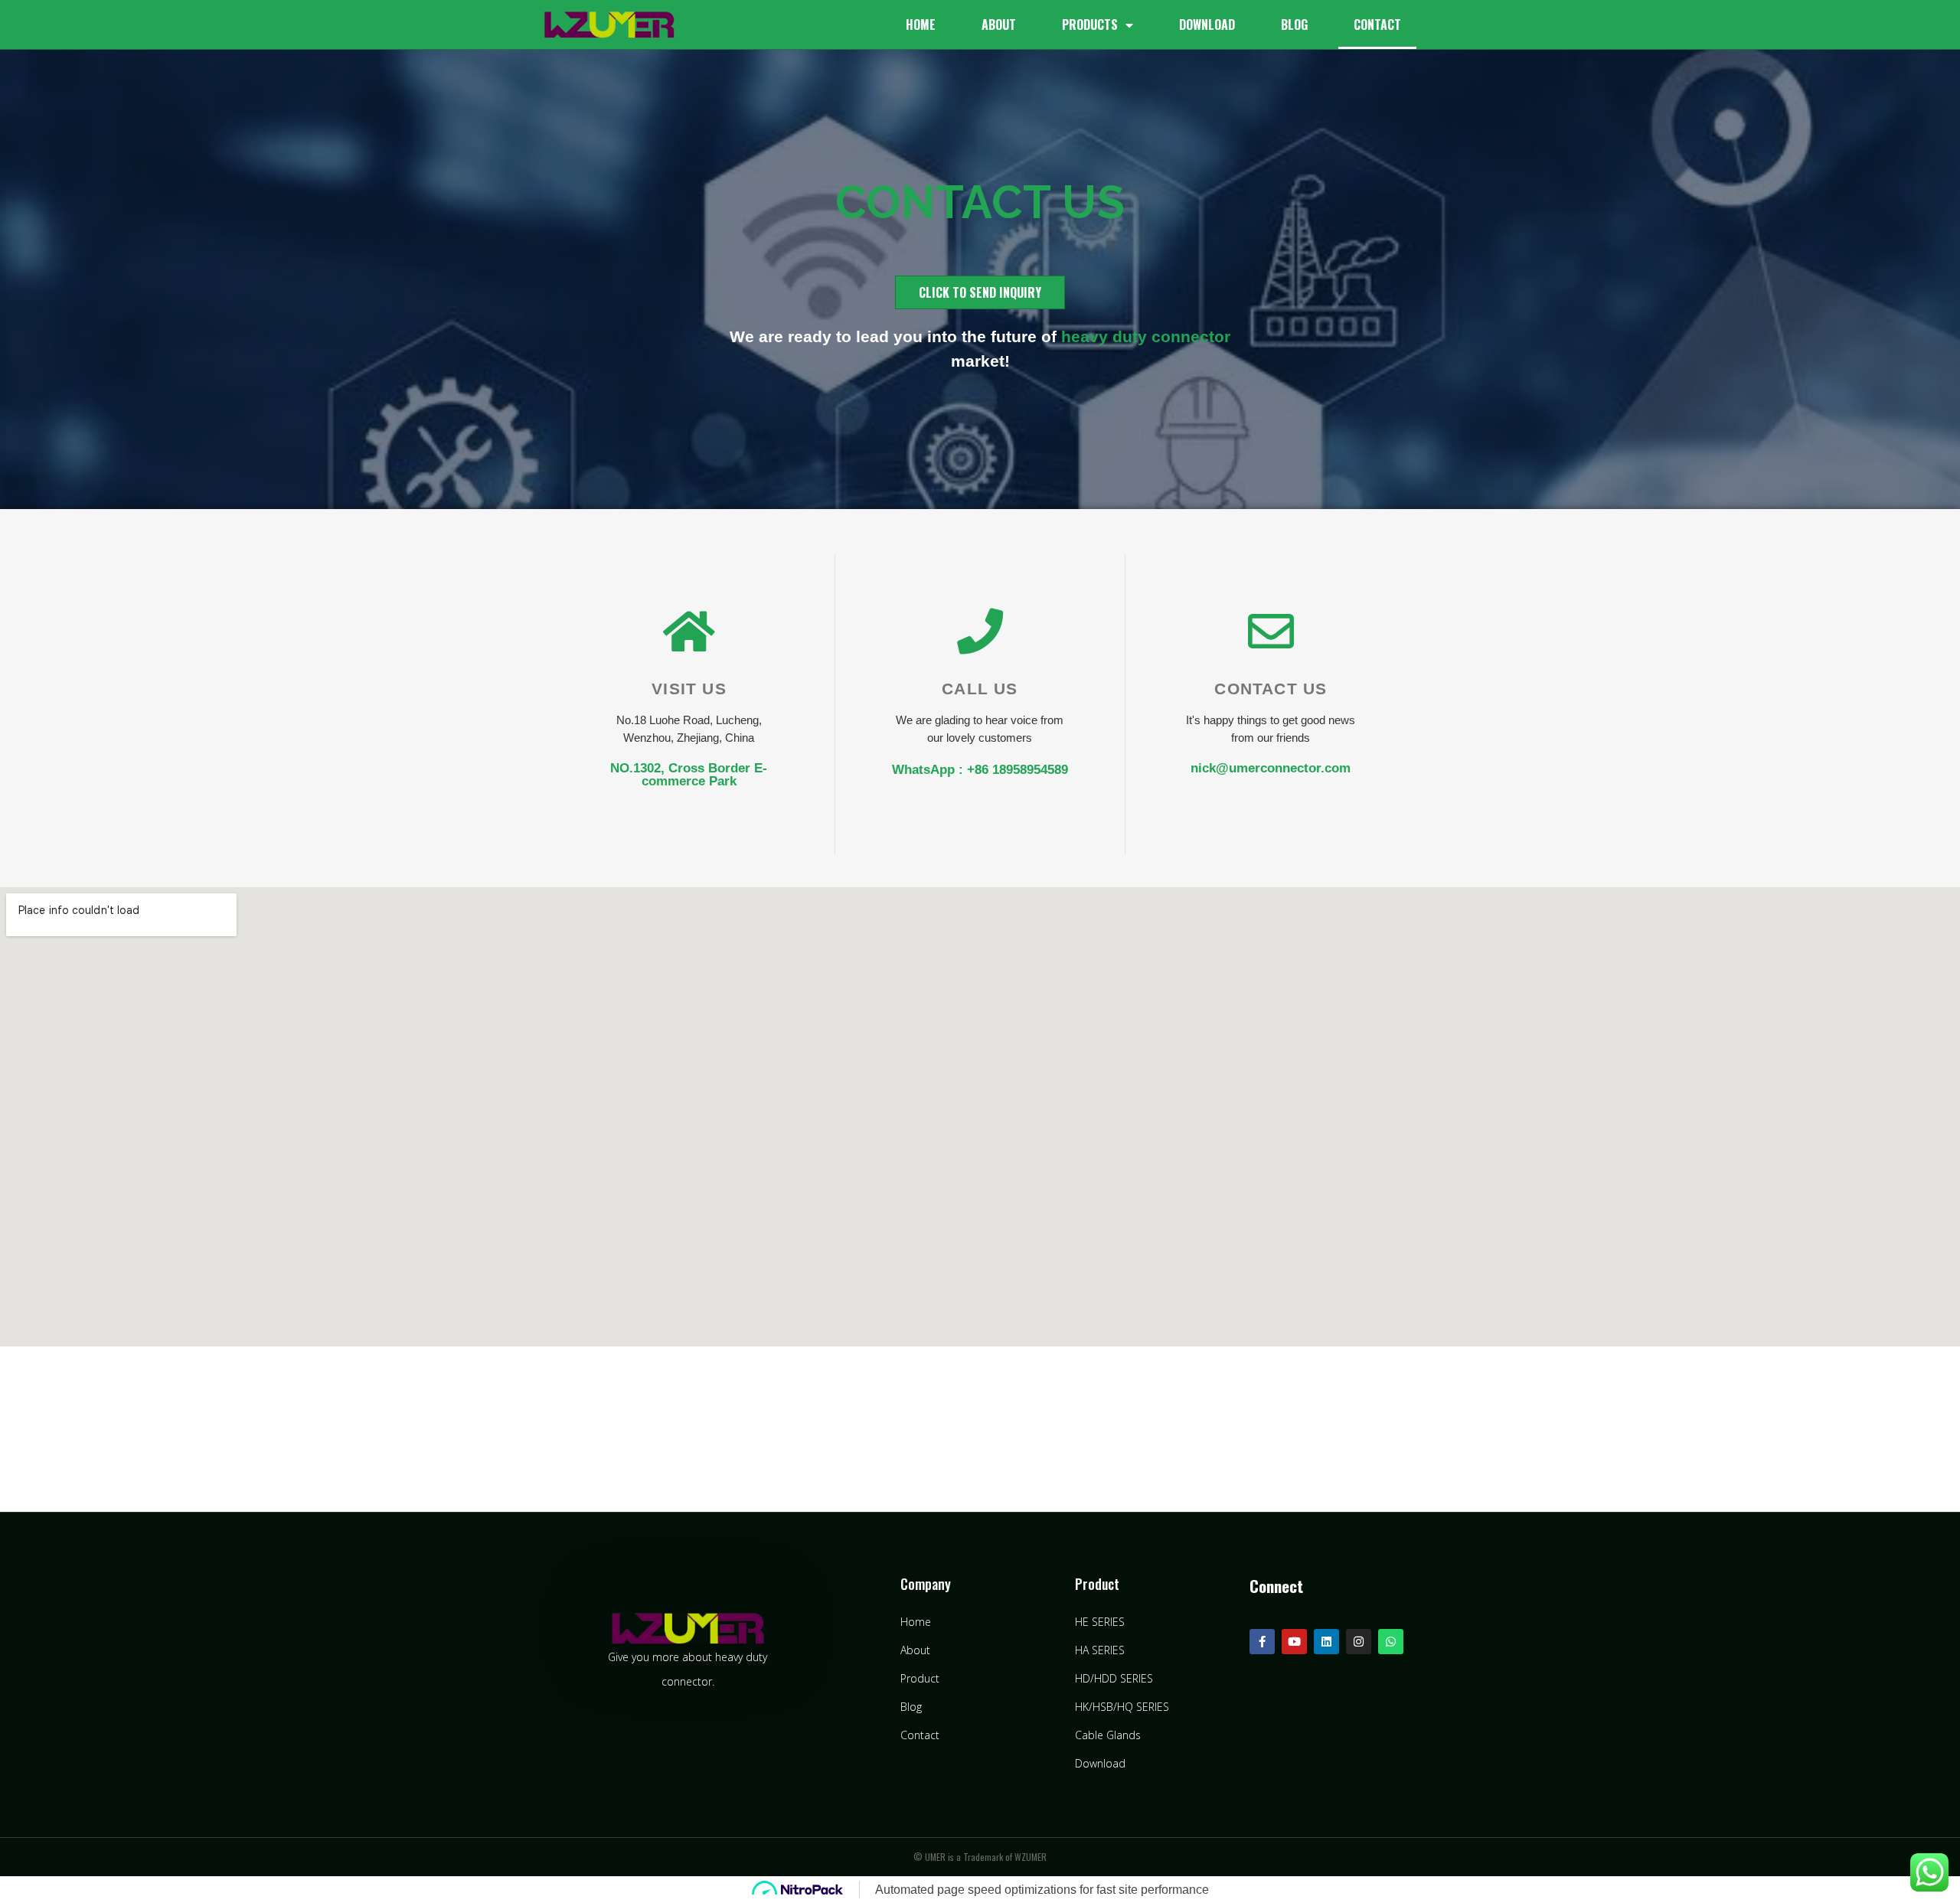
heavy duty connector (1146, 336)
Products (1090, 24)
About (999, 24)
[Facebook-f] (1262, 1642)
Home (921, 24)
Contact (1377, 24)
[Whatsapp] (1391, 1642)
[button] (980, 292)
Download (1207, 24)
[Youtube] (1294, 1642)
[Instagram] (1359, 1642)
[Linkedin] (1326, 1642)
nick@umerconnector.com (1271, 768)
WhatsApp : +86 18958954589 (980, 770)
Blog (1294, 24)
